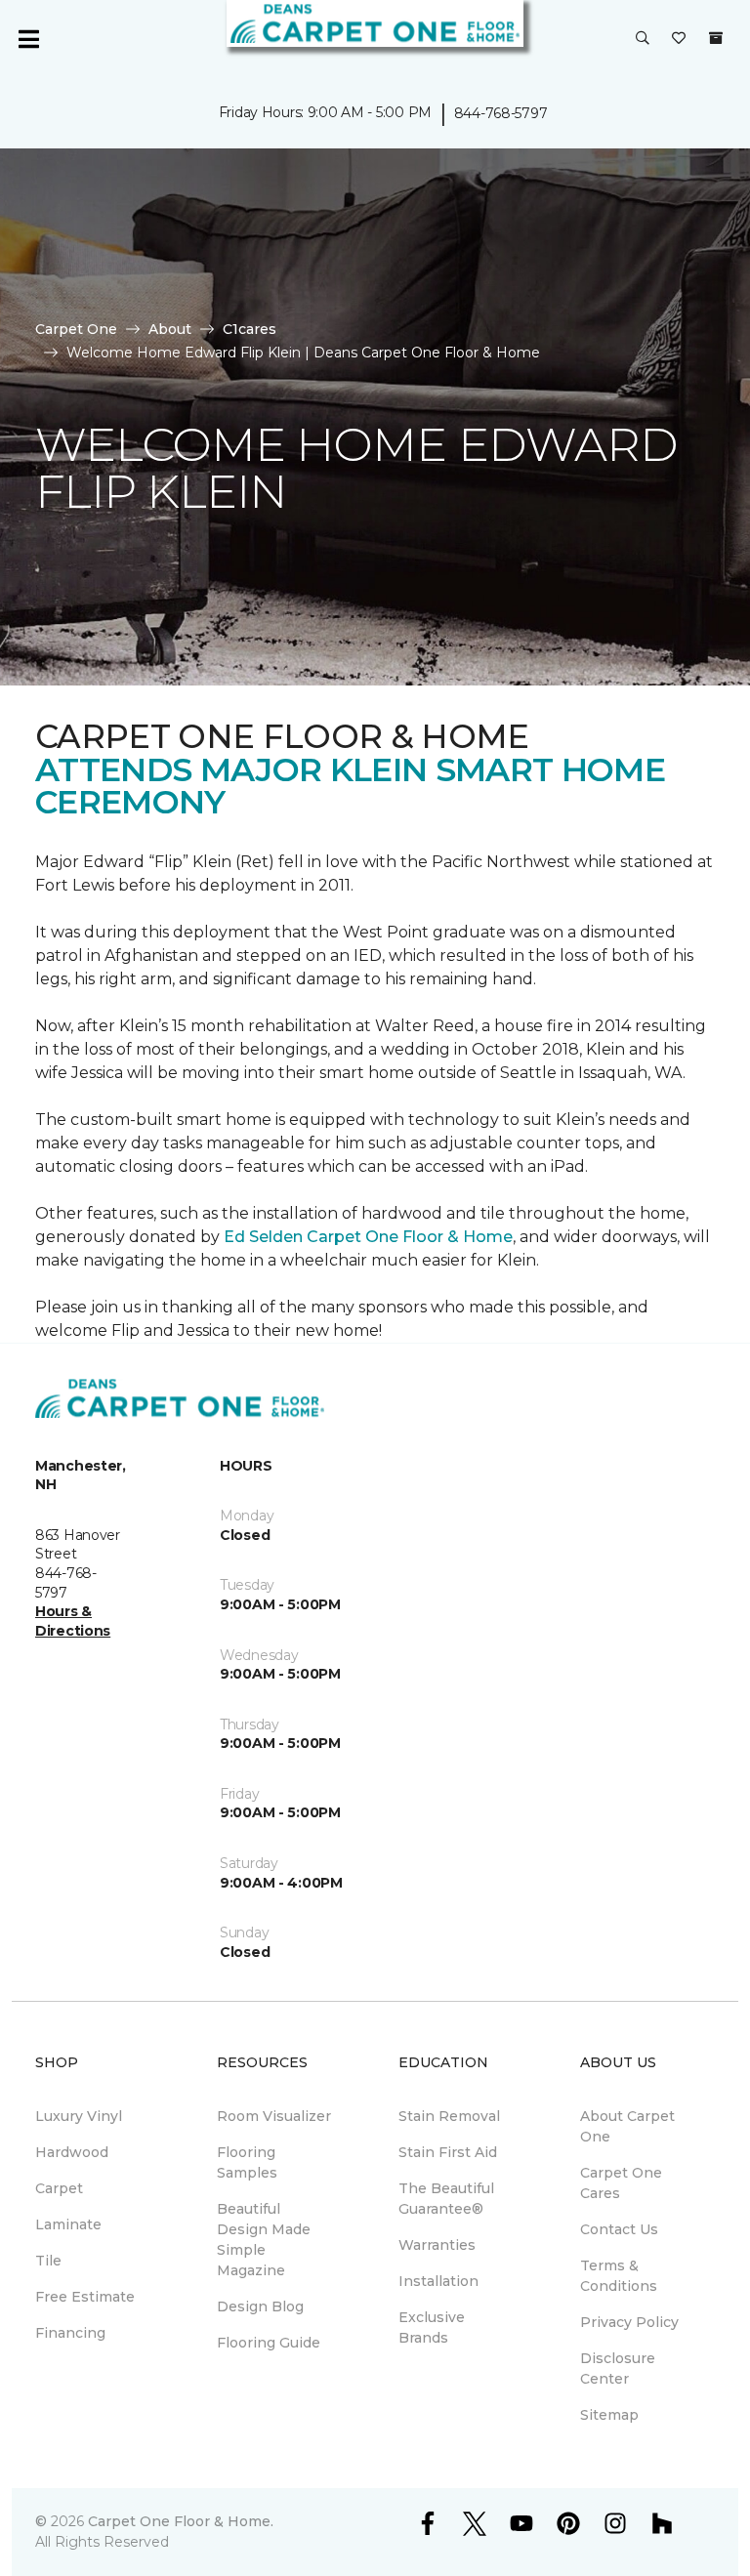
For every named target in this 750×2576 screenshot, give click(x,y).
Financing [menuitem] (70, 2333)
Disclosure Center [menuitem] (618, 2368)
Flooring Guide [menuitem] (269, 2343)
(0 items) (716, 38)
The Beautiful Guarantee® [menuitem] (446, 2199)
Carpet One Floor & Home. (181, 2521)
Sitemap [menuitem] (609, 2415)
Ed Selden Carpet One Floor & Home (368, 1237)
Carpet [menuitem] (59, 2188)
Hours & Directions (73, 1621)
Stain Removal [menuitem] (449, 2116)
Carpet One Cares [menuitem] (621, 2183)
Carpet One (76, 329)
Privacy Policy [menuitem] (629, 2322)
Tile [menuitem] (48, 2261)
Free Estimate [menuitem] (85, 2297)
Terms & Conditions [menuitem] (619, 2276)
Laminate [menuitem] (68, 2224)
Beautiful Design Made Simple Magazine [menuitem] (264, 2240)
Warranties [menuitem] (437, 2245)
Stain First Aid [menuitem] (448, 2152)
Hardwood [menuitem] (72, 2152)
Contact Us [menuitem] (619, 2229)
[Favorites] (679, 39)
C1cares (250, 329)
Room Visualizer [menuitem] (274, 2116)
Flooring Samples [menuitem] (247, 2162)
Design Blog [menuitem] (260, 2306)
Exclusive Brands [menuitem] (432, 2327)
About (170, 329)
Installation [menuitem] (438, 2281)
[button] (643, 39)
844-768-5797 (501, 113)
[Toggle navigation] (28, 39)
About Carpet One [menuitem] (627, 2126)
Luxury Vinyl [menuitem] (79, 2116)
